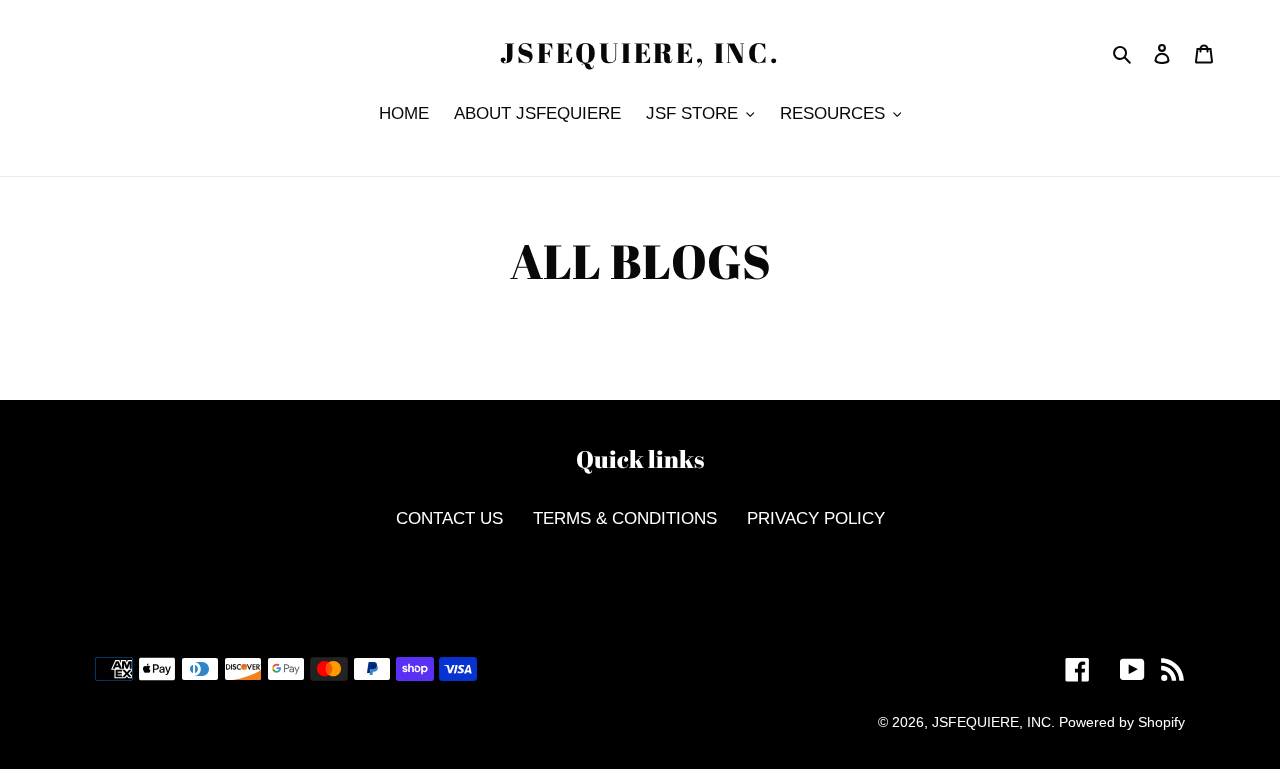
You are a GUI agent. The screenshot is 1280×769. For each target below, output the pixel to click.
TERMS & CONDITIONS (625, 518)
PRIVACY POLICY (816, 518)
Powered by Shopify (1122, 722)
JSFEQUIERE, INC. (640, 53)
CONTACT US (449, 518)
